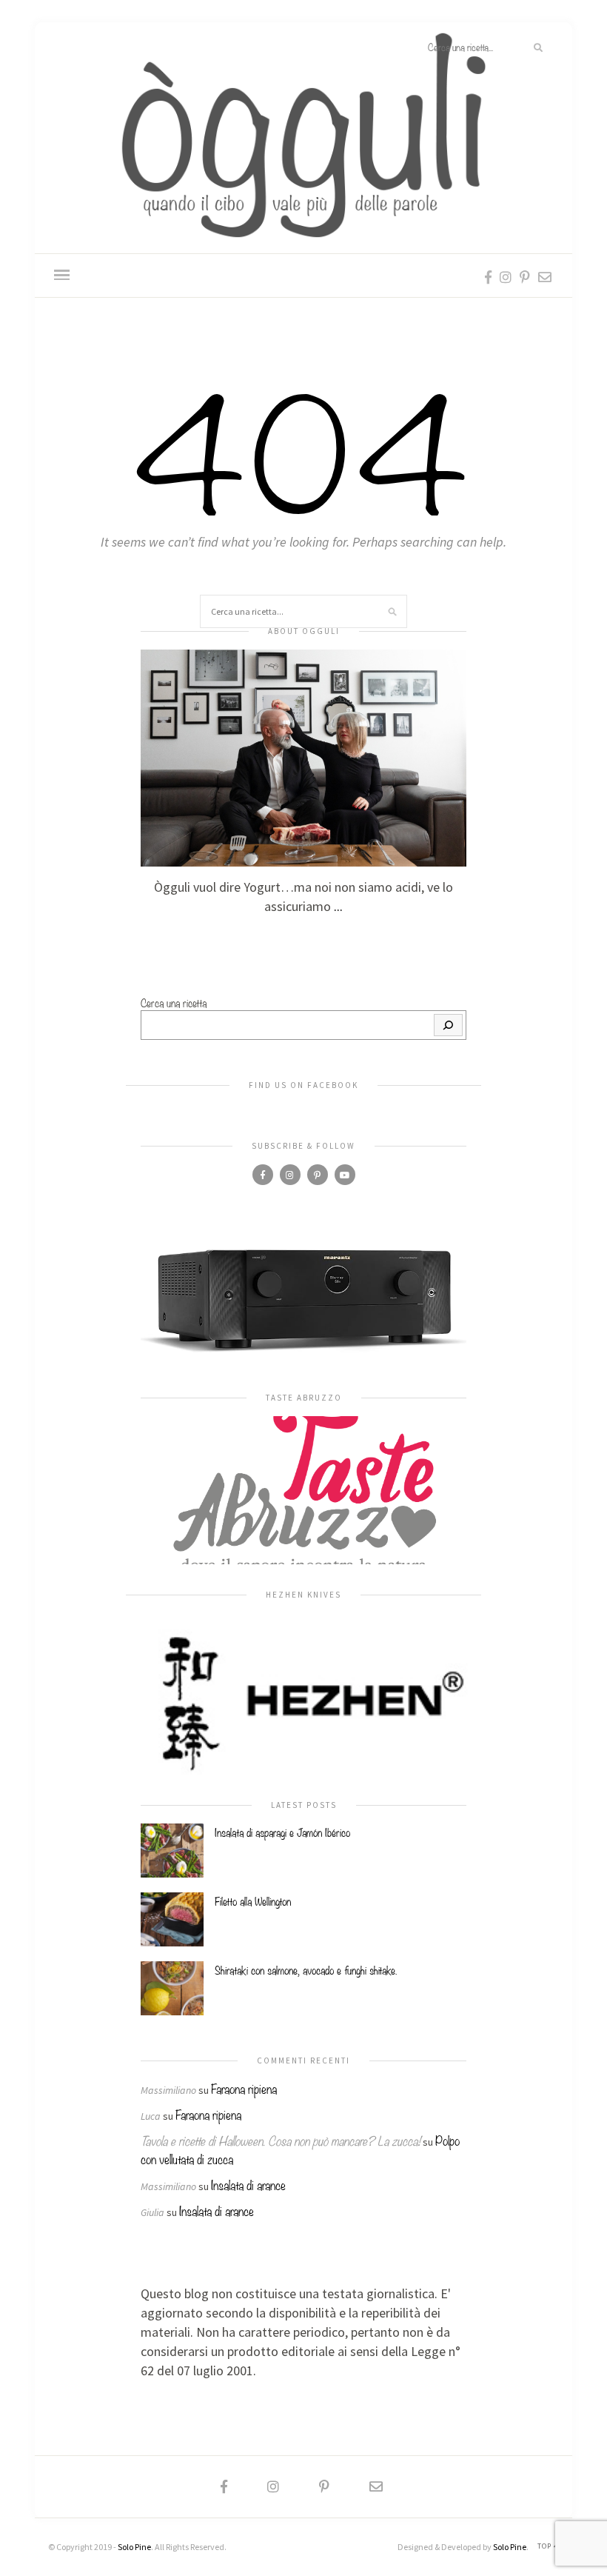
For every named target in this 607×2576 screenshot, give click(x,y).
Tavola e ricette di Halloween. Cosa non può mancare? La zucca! (281, 2140)
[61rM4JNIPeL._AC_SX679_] (303, 1300)
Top (546, 2546)
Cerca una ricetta (174, 1002)
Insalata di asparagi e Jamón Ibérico (282, 1832)
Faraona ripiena (244, 2088)
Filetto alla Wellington (253, 1901)
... (338, 906)
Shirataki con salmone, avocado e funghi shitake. (306, 1969)
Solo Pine (134, 2547)
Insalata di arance (248, 2185)
